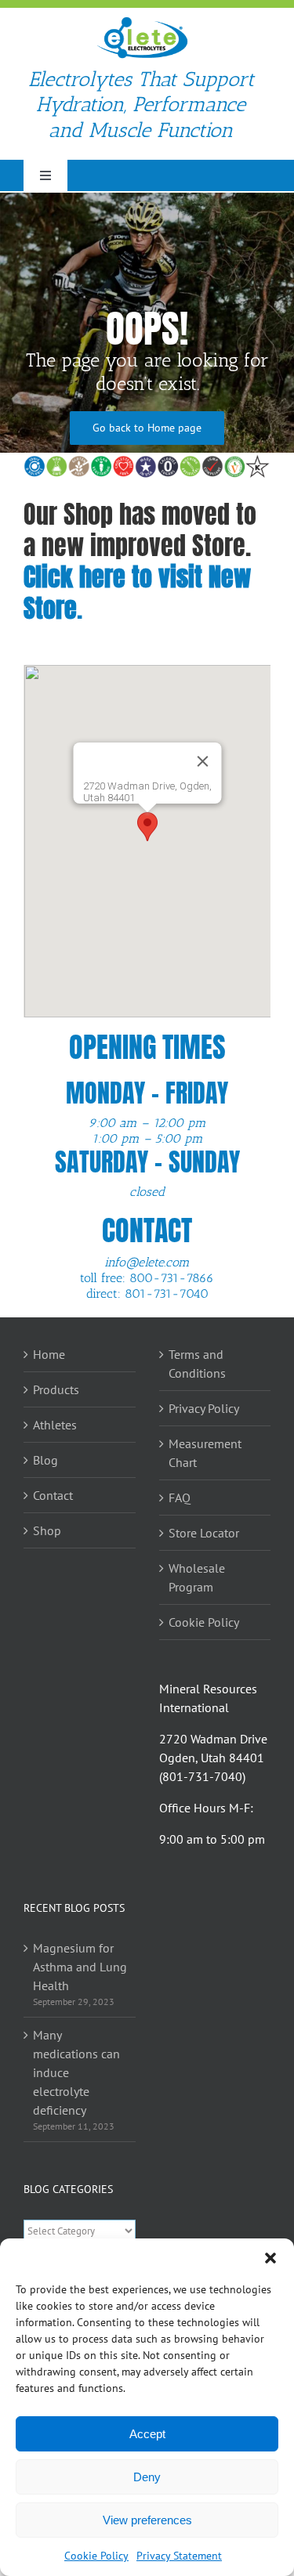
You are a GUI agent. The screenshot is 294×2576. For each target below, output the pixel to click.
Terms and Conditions (197, 1364)
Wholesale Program (197, 1577)
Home (49, 1354)
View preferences (147, 2520)
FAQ (180, 1498)
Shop (47, 1530)
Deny (147, 2477)
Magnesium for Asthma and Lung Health (80, 1967)
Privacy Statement (179, 2556)
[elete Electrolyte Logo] (142, 22)
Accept (147, 2434)
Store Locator (204, 1533)
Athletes (55, 1425)
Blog (45, 1460)
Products (56, 1389)
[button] (270, 2258)
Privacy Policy (204, 1408)
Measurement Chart (205, 1453)
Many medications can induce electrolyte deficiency (76, 2072)
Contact (53, 1495)
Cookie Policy (96, 2556)
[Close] (202, 761)
